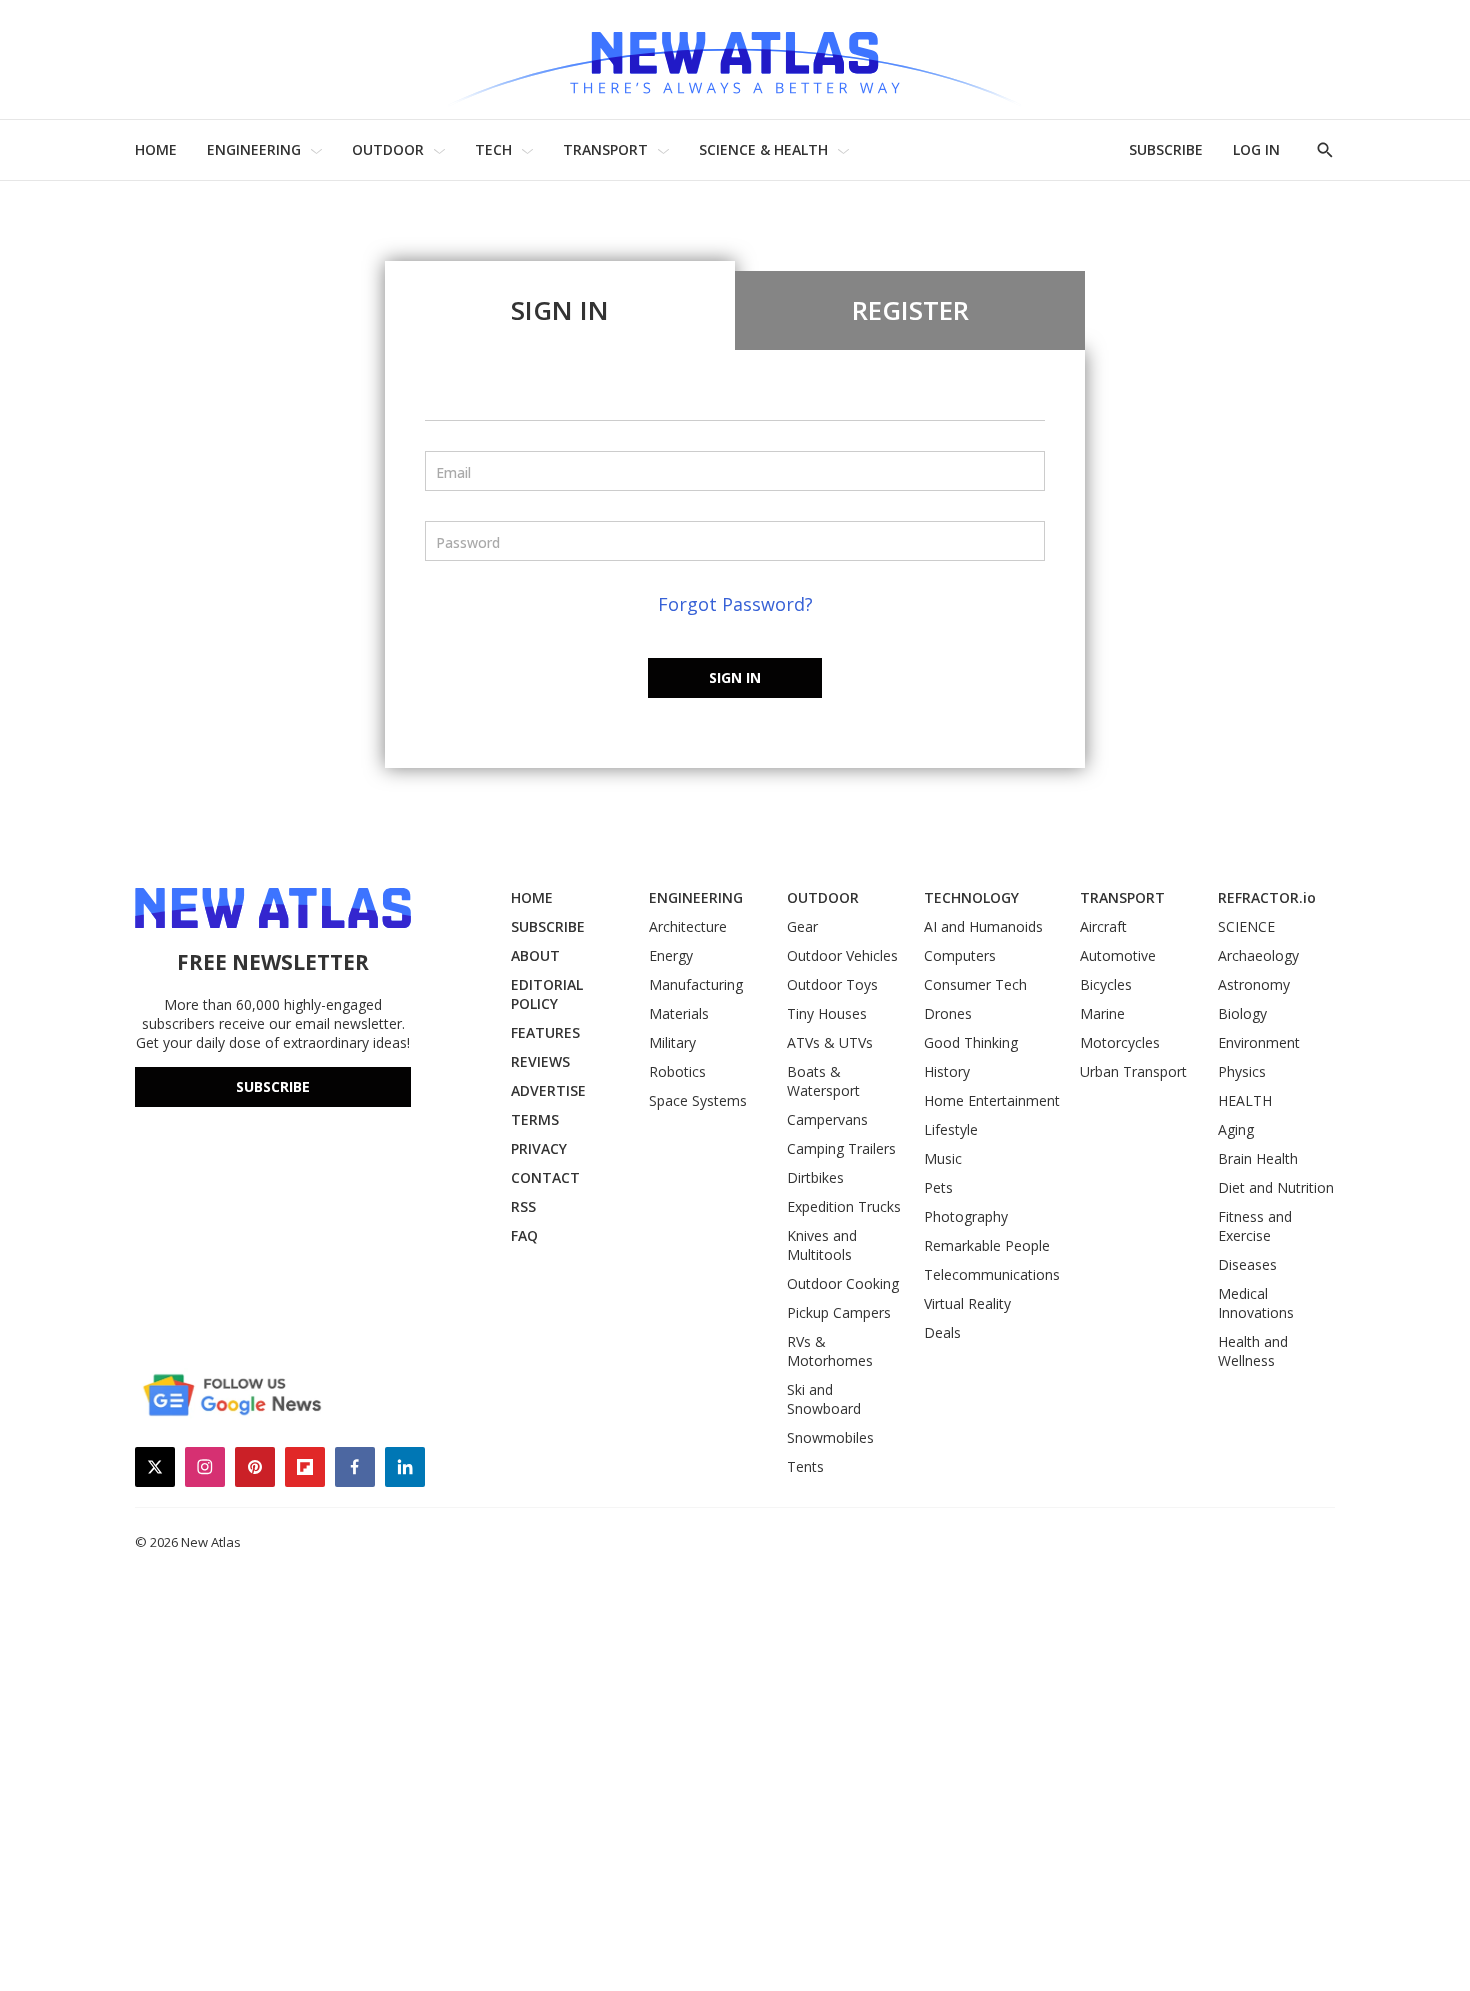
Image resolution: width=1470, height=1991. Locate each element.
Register (910, 310)
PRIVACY (539, 1148)
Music (943, 1158)
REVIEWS (540, 1061)
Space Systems (698, 1100)
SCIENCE (1246, 926)
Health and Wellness (1253, 1351)
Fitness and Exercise (1255, 1226)
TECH (493, 149)
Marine (1102, 1013)
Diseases (1247, 1264)
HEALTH (1245, 1100)
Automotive (1118, 955)
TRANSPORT (605, 149)
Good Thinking (971, 1042)
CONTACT (545, 1177)
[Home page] (735, 59)
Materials (679, 1013)
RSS (523, 1206)
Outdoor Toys (832, 984)
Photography (966, 1216)
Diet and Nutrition (1276, 1187)
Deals (942, 1332)
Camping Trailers (841, 1148)
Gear (802, 926)
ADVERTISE (548, 1090)
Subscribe (273, 1086)
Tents (805, 1466)
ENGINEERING (254, 149)
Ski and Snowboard (824, 1399)
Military (672, 1042)
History (947, 1071)
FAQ (524, 1235)
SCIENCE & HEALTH (763, 149)
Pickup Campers (839, 1312)
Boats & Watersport (823, 1081)
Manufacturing (696, 984)
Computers (960, 955)
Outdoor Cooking (843, 1283)
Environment (1259, 1042)
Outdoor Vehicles (842, 955)
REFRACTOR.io (1267, 897)
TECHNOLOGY (971, 897)
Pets (938, 1187)
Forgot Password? (735, 604)
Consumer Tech (975, 984)
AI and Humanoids (983, 926)
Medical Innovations (1256, 1303)
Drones (948, 1013)
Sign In (560, 310)
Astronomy (1254, 984)
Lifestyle (951, 1129)
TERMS (535, 1119)
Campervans (827, 1119)
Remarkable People (987, 1245)
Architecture (688, 926)
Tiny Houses (827, 1013)
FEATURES (545, 1032)
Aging (1236, 1129)
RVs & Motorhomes (830, 1351)
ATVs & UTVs (830, 1042)
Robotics (677, 1071)
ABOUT (535, 955)
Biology (1242, 1013)
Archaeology (1258, 955)
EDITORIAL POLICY (547, 994)
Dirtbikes (815, 1177)
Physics (1242, 1071)
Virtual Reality (967, 1303)
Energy (671, 955)
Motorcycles (1120, 1042)
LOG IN (1256, 149)
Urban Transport (1133, 1071)
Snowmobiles (830, 1437)
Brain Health (1258, 1158)
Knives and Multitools (822, 1245)
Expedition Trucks (844, 1206)
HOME (156, 149)
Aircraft (1103, 926)
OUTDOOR (388, 149)
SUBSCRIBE (1166, 149)
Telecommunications (992, 1274)
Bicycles (1106, 984)
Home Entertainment (992, 1100)
